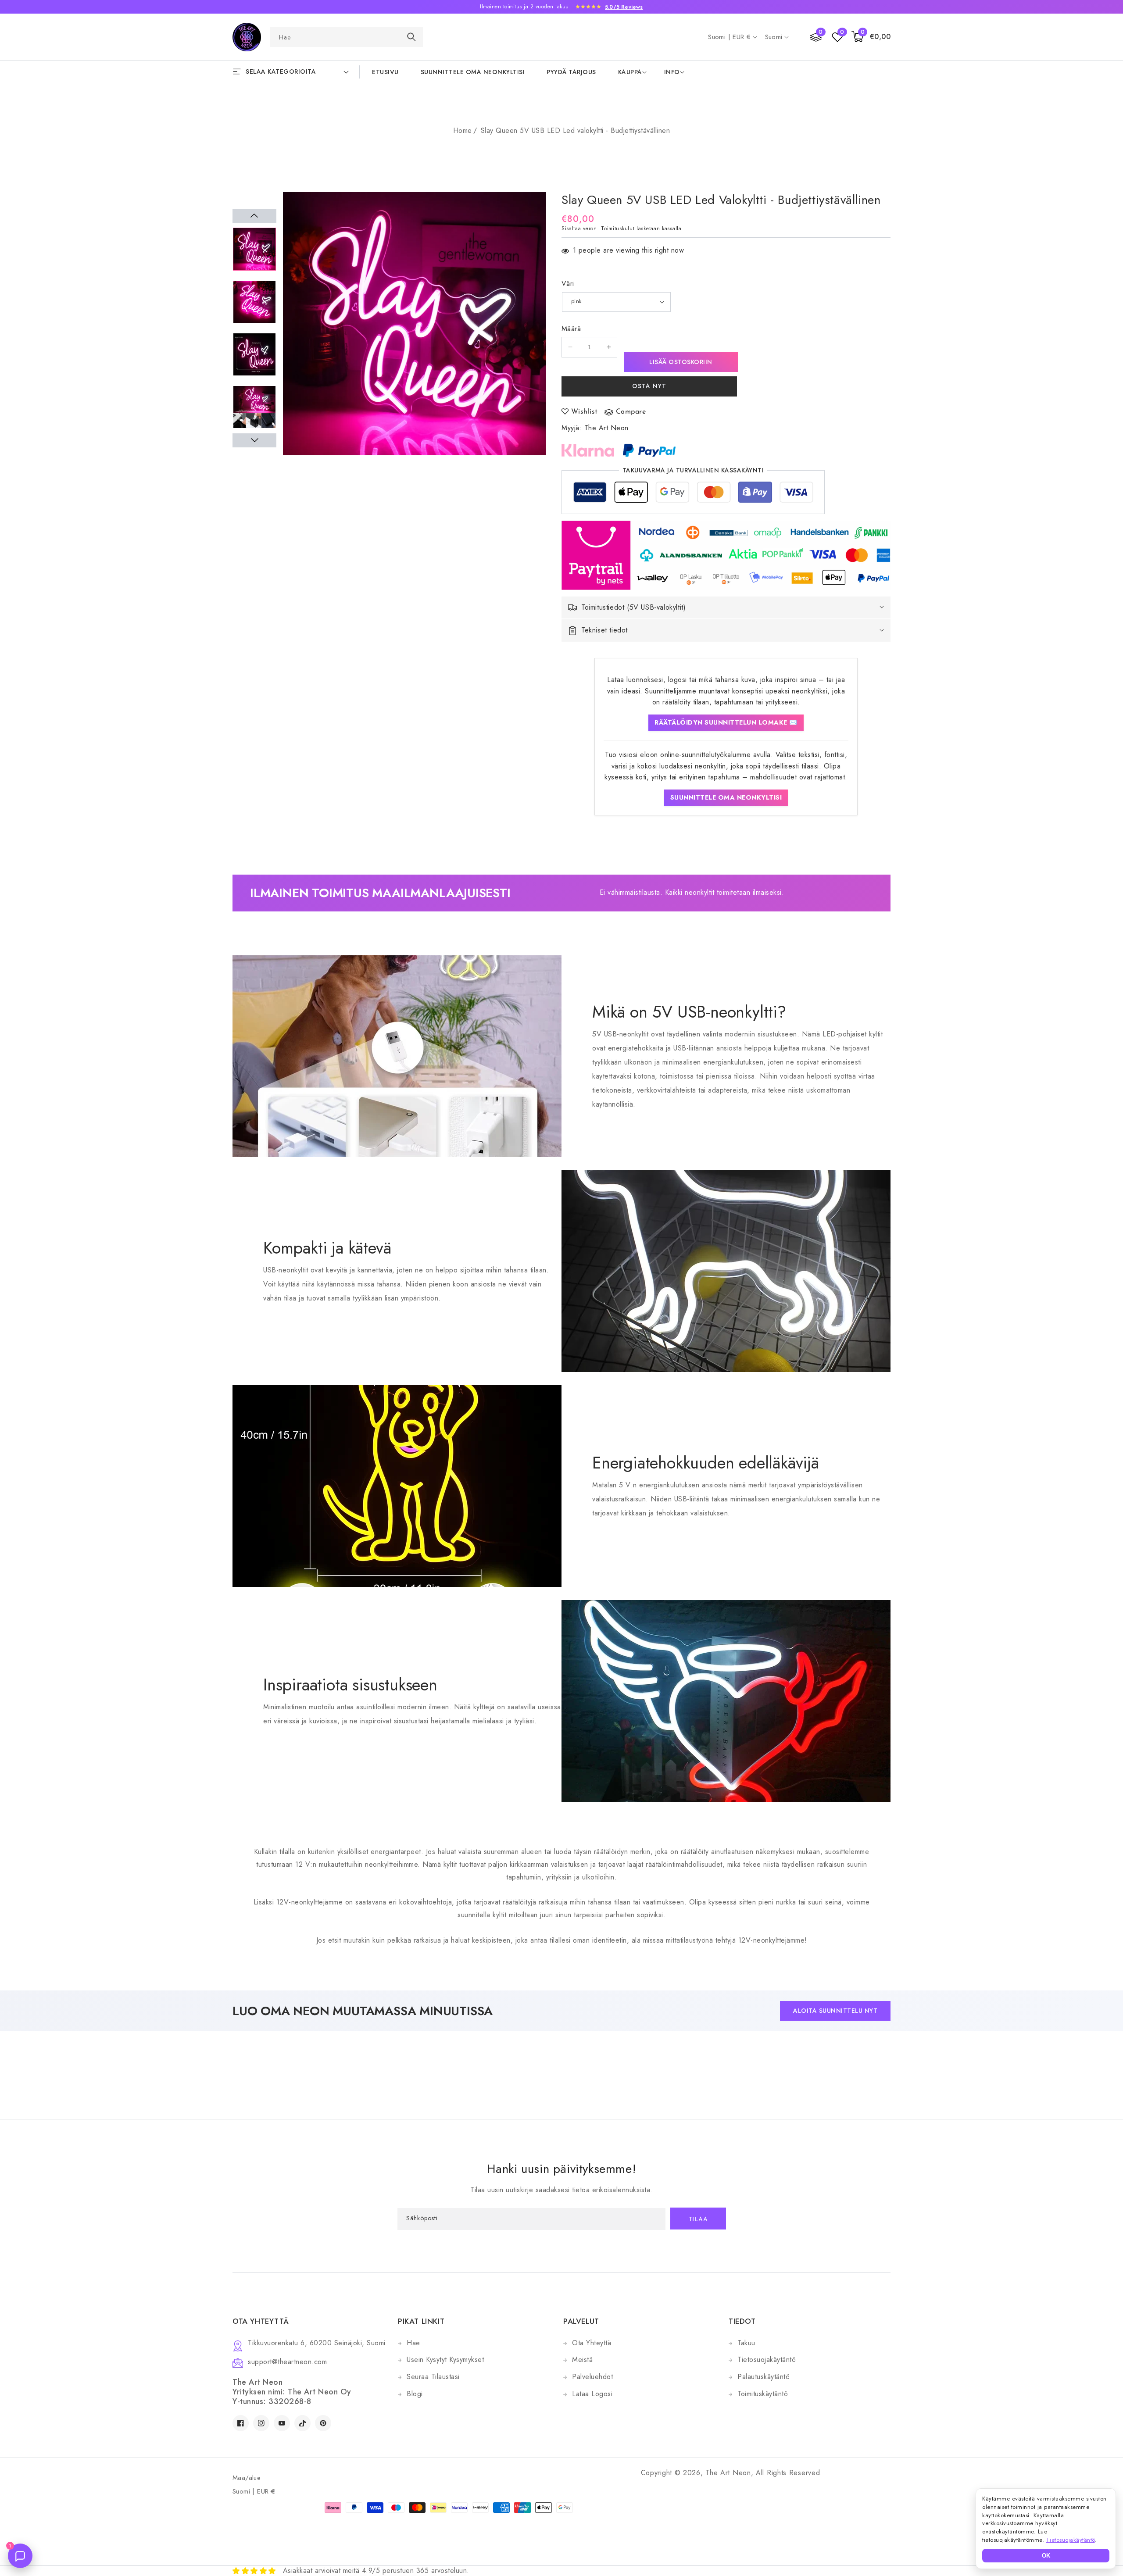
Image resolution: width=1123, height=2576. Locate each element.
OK (1046, 2556)
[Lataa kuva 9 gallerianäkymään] (254, 354)
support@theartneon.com (287, 2362)
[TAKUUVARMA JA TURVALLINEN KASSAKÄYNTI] (693, 495)
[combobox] (347, 37)
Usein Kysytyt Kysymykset (445, 2360)
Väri (568, 284)
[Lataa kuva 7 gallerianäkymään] (254, 249)
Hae (413, 2343)
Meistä (582, 2360)
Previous (254, 216)
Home (463, 130)
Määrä (571, 329)
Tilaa (698, 2220)
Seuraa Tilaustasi (433, 2377)
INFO (672, 72)
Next (254, 440)
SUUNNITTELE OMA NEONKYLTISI (726, 797)
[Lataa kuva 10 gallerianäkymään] (254, 407)
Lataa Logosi (592, 2394)
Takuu (746, 2343)
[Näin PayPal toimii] (649, 450)
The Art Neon (606, 428)
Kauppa (630, 72)
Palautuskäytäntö (764, 2377)
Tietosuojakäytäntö (767, 2360)
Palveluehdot (592, 2377)
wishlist (585, 412)
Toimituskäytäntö (763, 2394)
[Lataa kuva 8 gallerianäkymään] (254, 302)
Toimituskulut (618, 229)
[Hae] (411, 37)
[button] (871, 37)
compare (631, 412)
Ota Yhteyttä (592, 2343)
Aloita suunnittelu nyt (835, 2011)
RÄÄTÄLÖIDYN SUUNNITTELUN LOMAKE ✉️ (726, 722)
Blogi (415, 2394)
